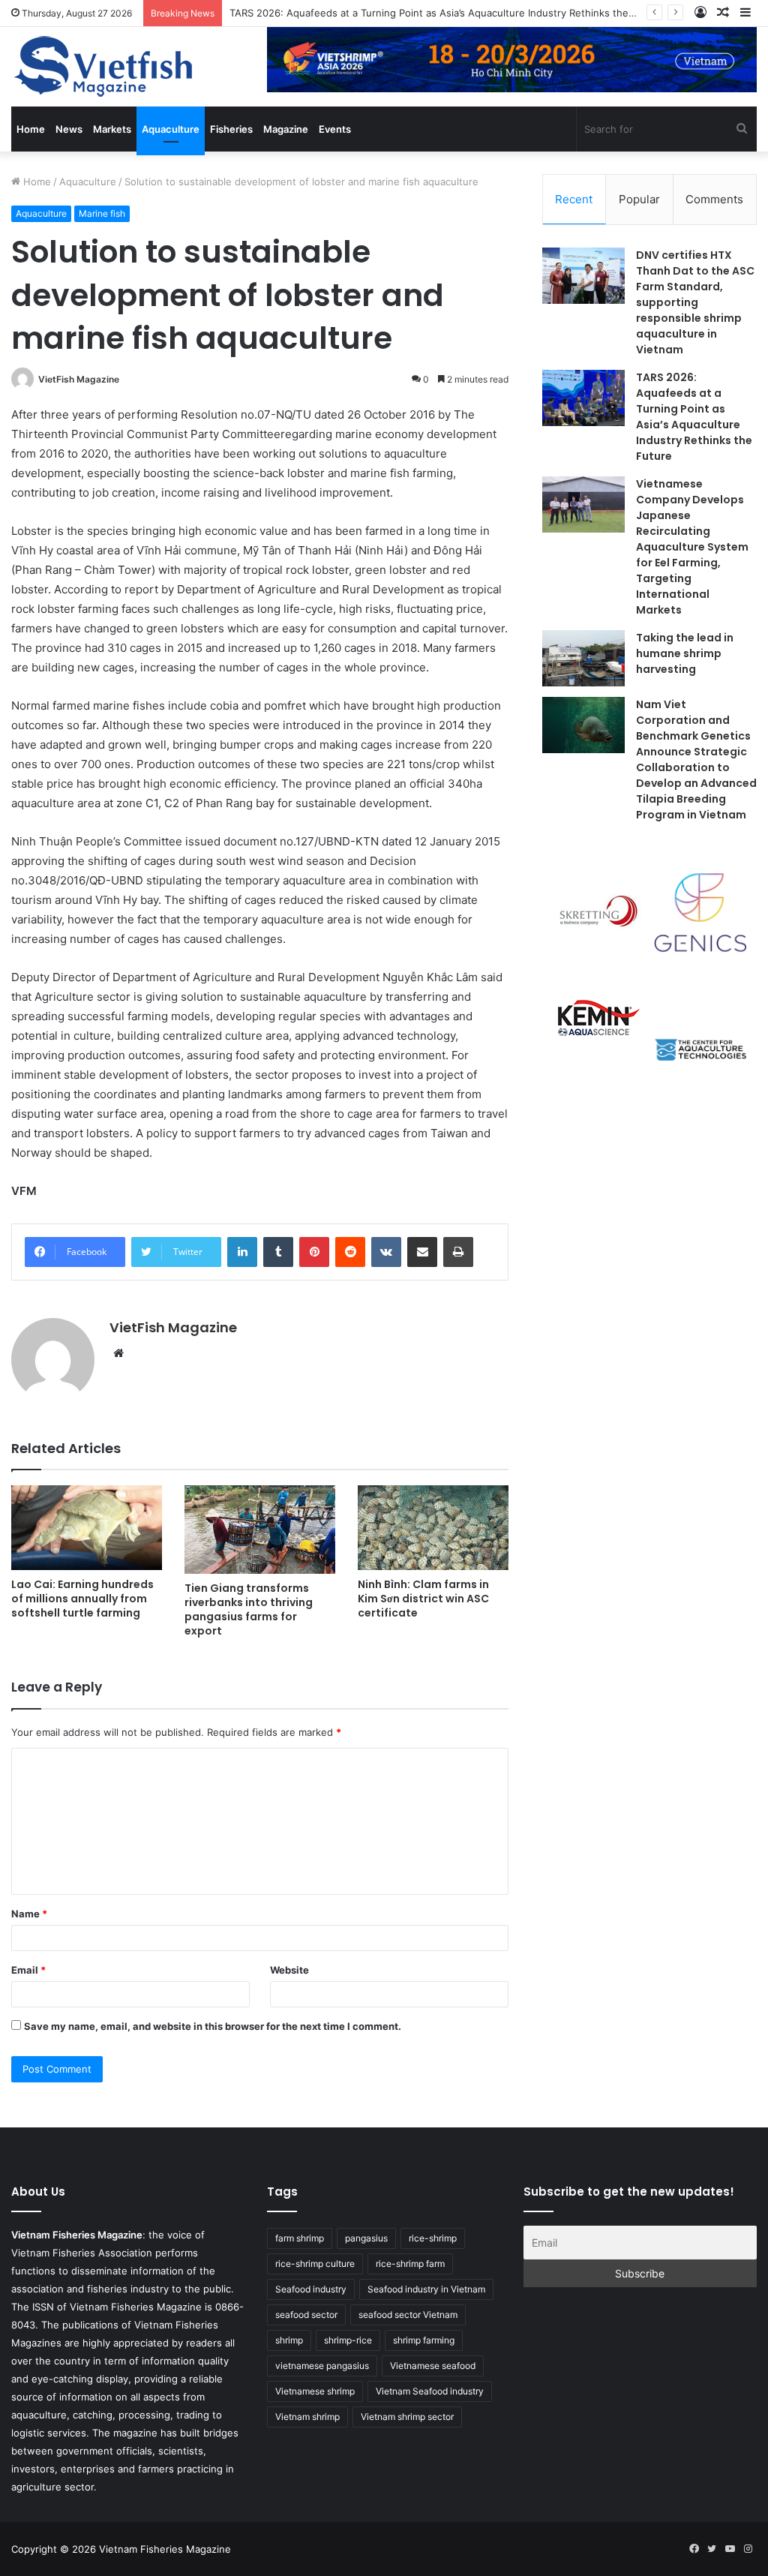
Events (335, 129)
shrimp (289, 2340)
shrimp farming (424, 2340)
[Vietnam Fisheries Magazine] (105, 67)
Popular (639, 199)
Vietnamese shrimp (315, 2391)
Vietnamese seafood (433, 2366)
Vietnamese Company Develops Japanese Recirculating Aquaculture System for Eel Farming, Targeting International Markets (692, 547)
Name (29, 1914)
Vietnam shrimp (307, 2417)
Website (289, 1970)
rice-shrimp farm (410, 2264)
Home (31, 129)
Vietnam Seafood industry (430, 2391)
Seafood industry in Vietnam (426, 2289)
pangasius (366, 2238)
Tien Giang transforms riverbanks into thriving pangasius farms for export (249, 1609)
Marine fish (102, 213)
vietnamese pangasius (322, 2366)
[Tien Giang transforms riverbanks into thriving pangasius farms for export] (260, 1530)
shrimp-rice (348, 2340)
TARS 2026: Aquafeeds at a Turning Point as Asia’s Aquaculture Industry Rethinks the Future (446, 13)
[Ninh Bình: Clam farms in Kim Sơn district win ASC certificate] (433, 1528)
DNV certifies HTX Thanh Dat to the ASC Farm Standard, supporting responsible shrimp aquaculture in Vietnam (695, 302)
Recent (574, 199)
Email (28, 1970)
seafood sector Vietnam (408, 2315)
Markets (112, 129)
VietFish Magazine (79, 379)
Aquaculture (171, 129)
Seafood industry (311, 2289)
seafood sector (306, 2315)
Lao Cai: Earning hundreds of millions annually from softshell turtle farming (82, 1599)
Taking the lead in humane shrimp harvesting (685, 653)
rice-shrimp (433, 2238)
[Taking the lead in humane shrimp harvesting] (583, 658)
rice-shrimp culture (315, 2264)
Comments (714, 199)
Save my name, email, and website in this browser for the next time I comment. (213, 2026)
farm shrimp (300, 2238)
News (69, 129)
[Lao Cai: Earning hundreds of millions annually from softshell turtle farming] (87, 1528)
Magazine (286, 129)
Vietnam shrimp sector (407, 2417)
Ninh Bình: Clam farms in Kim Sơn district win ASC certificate (423, 1599)
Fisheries (231, 129)
